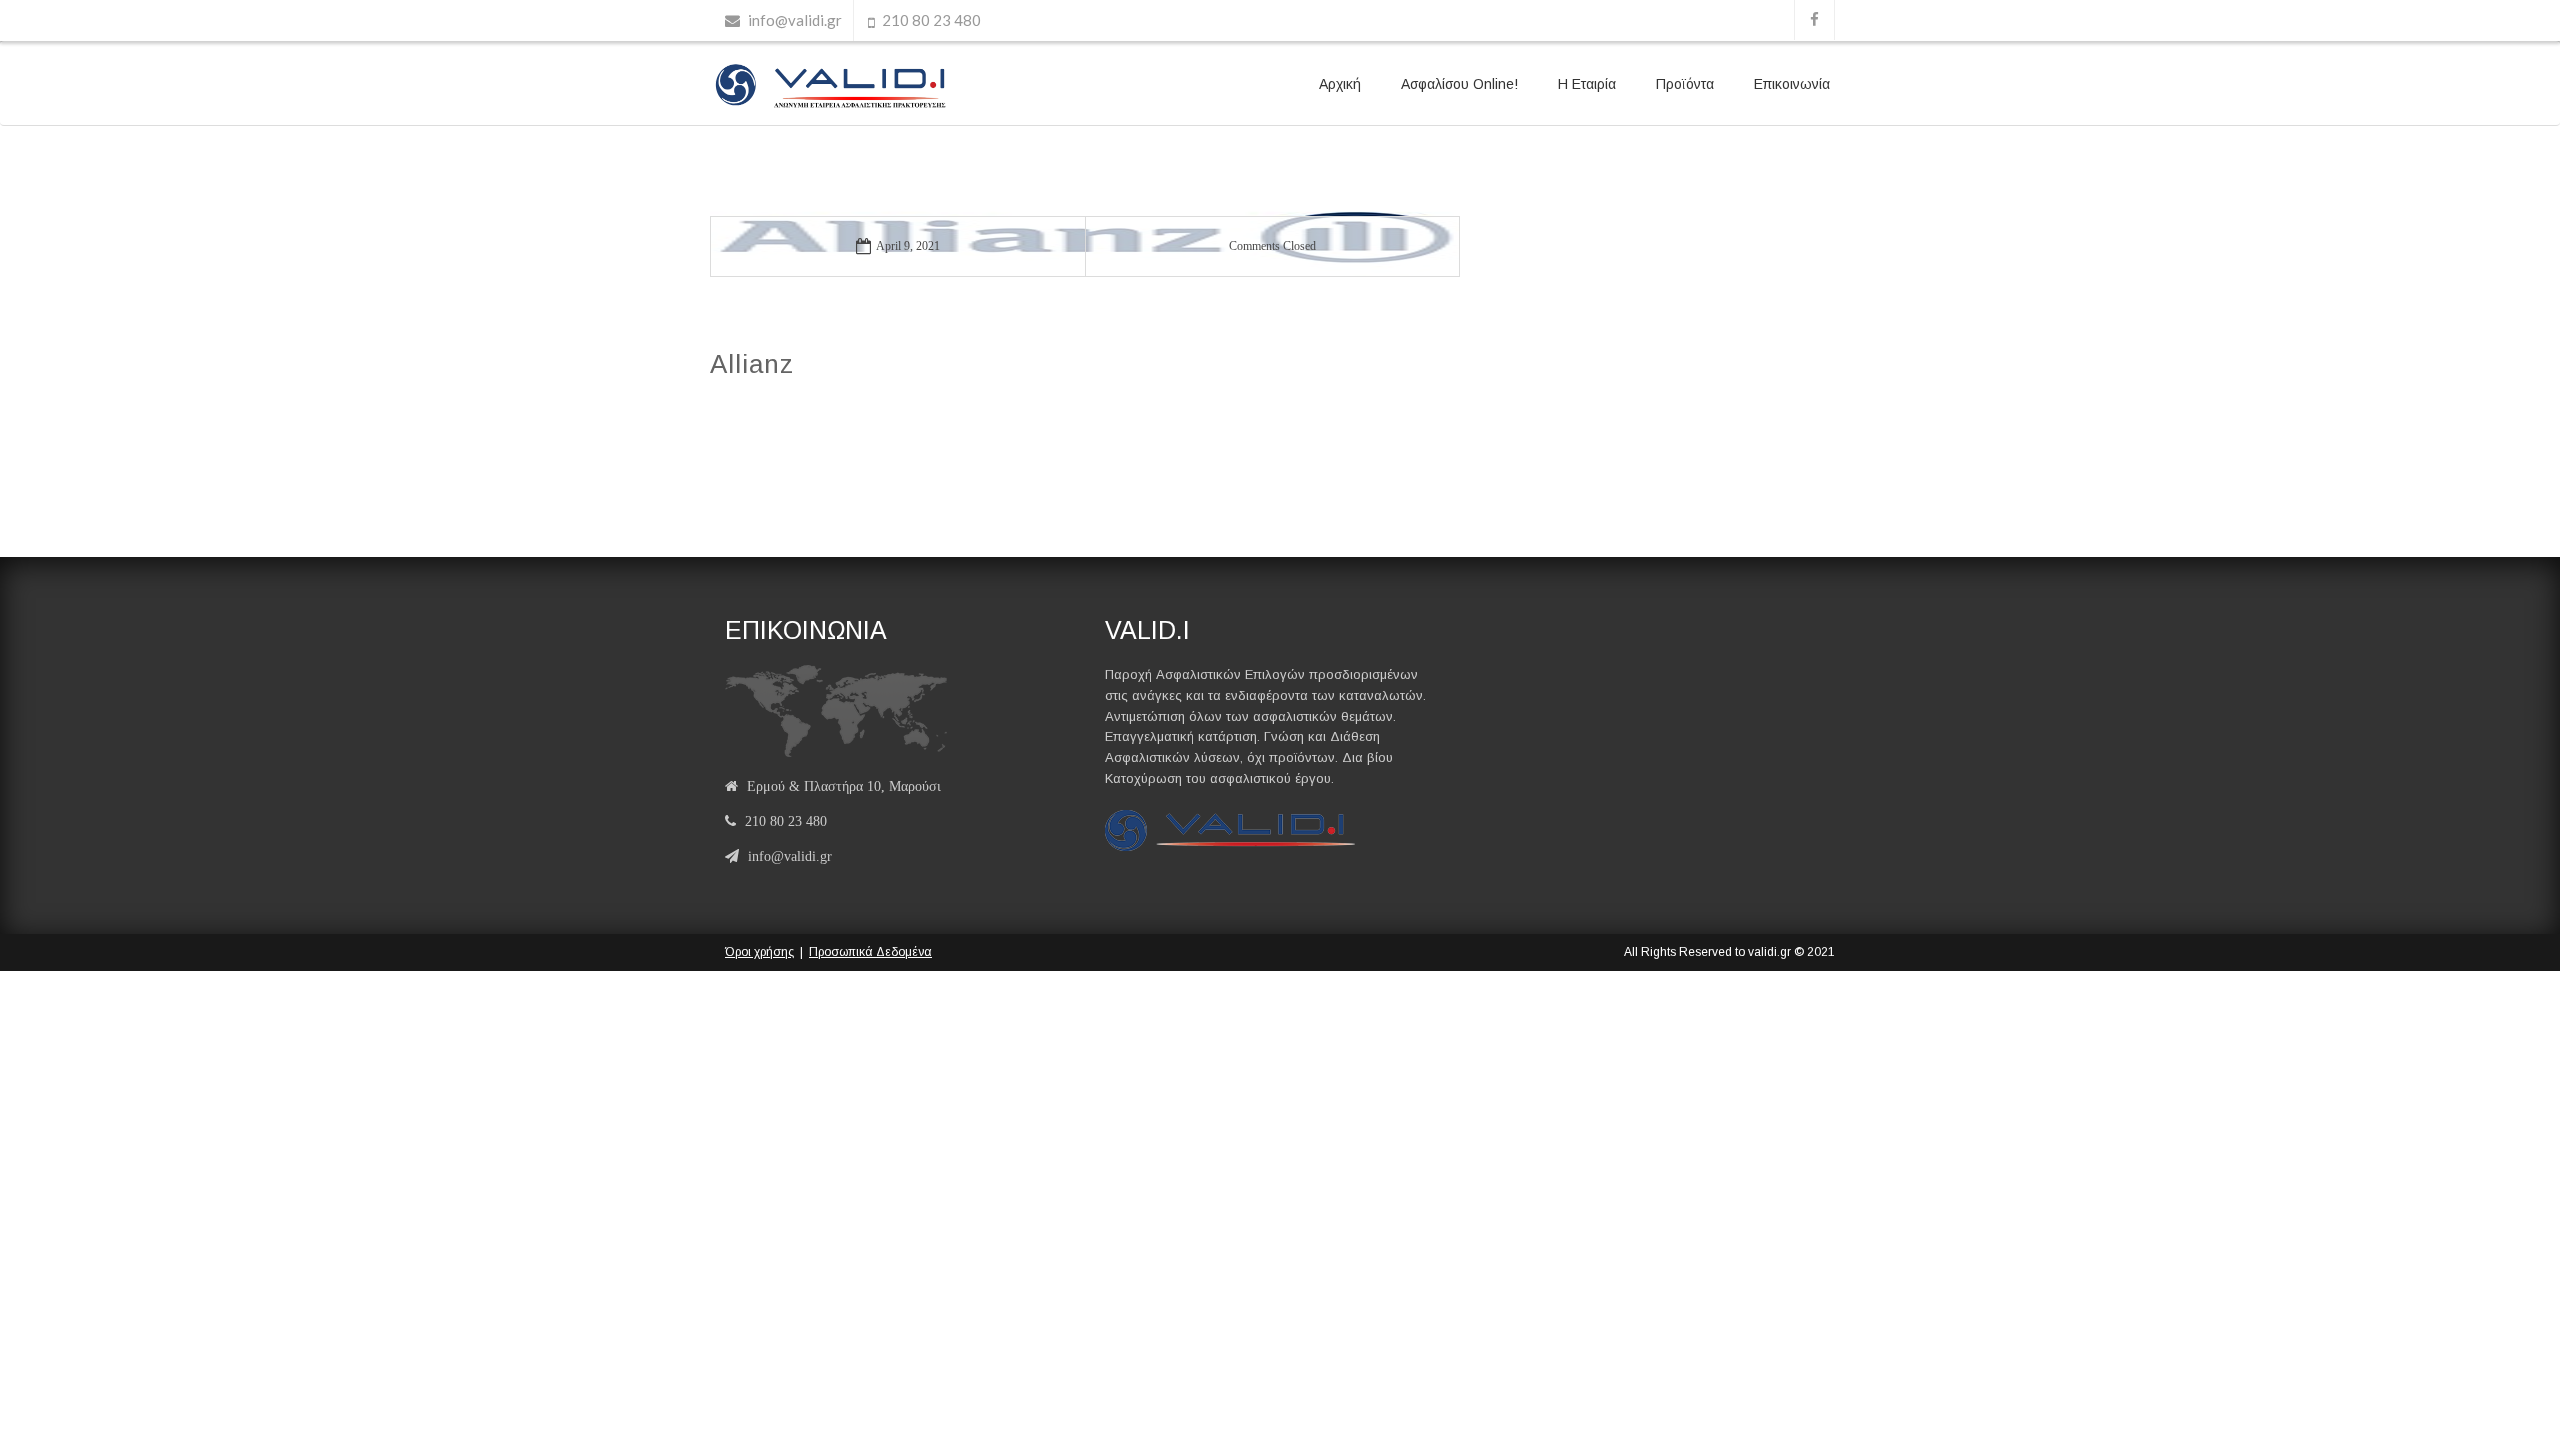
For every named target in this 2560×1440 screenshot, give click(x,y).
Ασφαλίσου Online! (1459, 84)
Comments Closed (1272, 246)
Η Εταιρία (1587, 84)
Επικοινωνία (1792, 84)
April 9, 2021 (908, 246)
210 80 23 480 (931, 20)
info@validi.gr (795, 20)
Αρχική (1340, 84)
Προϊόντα (1685, 84)
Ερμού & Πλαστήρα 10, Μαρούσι (844, 786)
